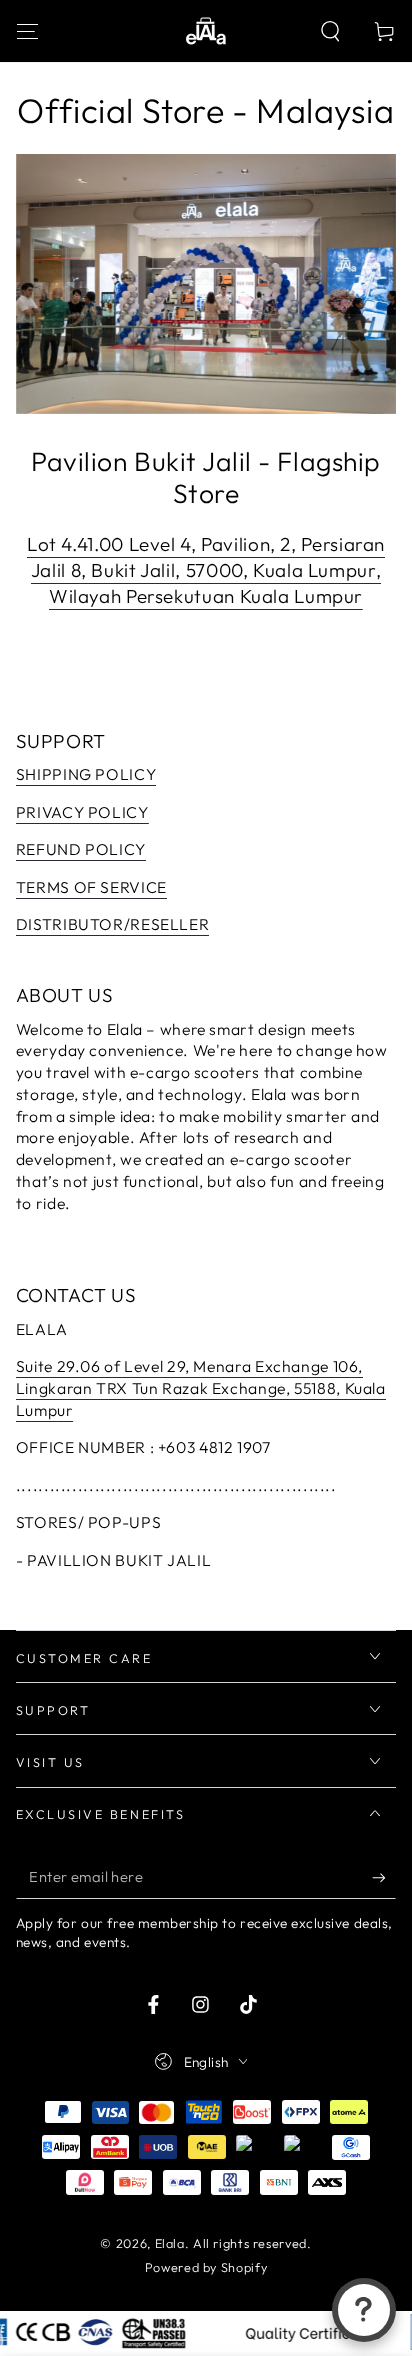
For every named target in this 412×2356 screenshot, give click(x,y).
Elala (170, 2243)
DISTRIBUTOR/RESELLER (113, 924)
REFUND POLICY (81, 849)
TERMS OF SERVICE (91, 887)
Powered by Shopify (206, 2267)
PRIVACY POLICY (82, 812)
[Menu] (27, 31)
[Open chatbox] (364, 2310)
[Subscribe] (384, 1878)
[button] (330, 31)
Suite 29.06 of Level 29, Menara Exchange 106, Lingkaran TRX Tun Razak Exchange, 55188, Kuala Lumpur (201, 1388)
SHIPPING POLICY (86, 774)
